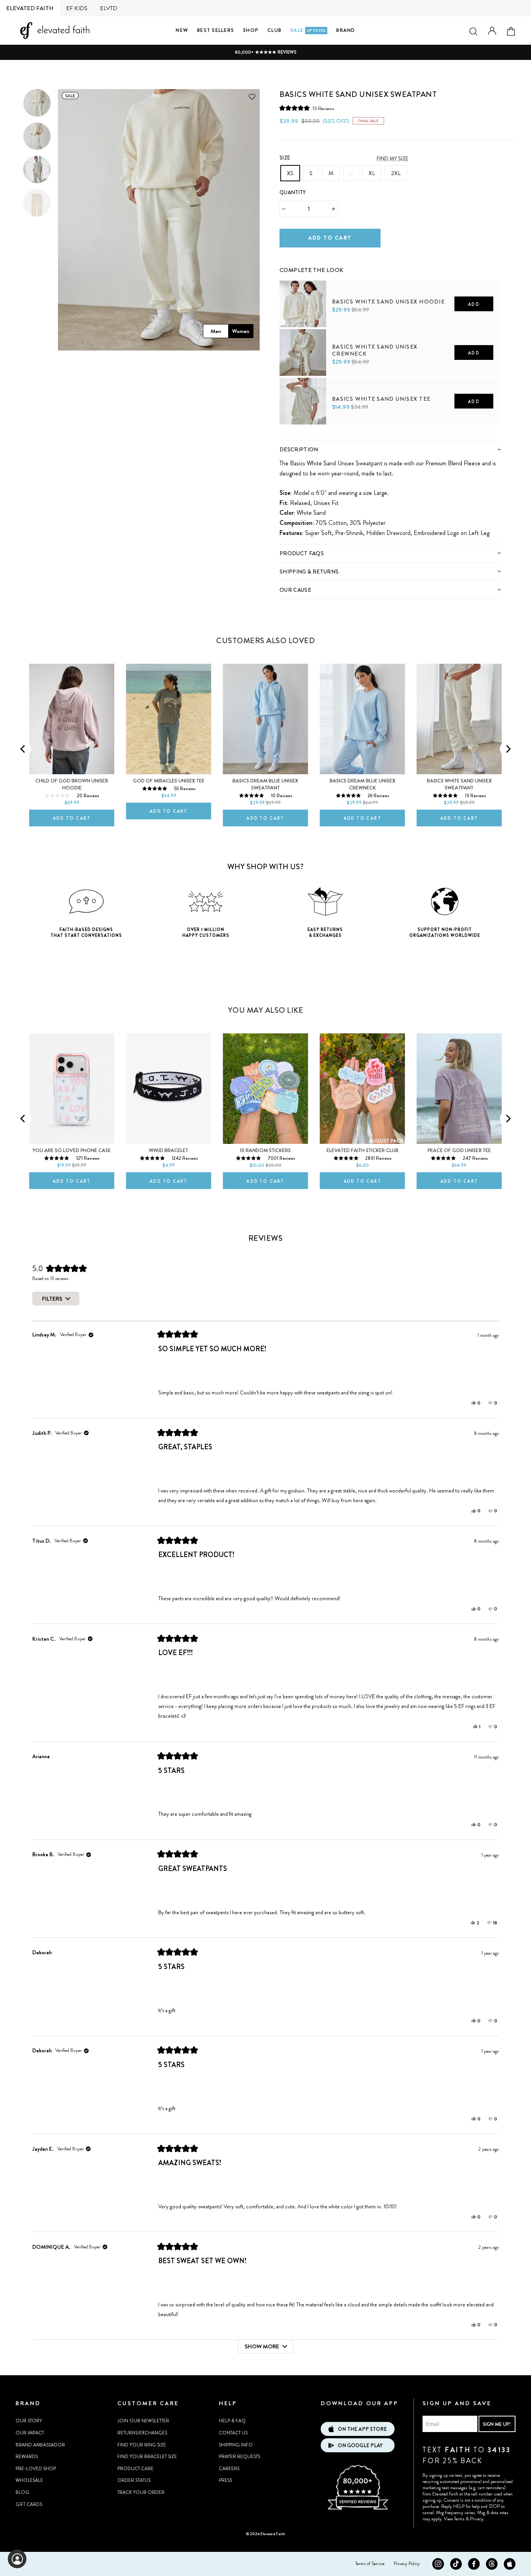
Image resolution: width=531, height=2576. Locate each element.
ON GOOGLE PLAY (360, 2445)
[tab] (390, 449)
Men (216, 331)
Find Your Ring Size (142, 2445)
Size (285, 158)
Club (274, 30)
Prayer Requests (239, 2457)
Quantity (293, 192)
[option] (265, 52)
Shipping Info (236, 2445)
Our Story (29, 2421)
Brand (346, 30)
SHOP (251, 30)
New (182, 30)
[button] (307, 108)
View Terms (454, 2519)
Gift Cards (29, 2504)
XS (290, 173)
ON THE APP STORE (362, 2429)
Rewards (27, 2457)
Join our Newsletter (143, 2421)
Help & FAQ (232, 2421)
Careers (229, 2469)
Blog (22, 2492)
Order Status (134, 2480)
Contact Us (233, 2433)
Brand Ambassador (40, 2445)
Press (225, 2480)
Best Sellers (216, 30)
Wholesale (29, 2480)
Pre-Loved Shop (36, 2469)
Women (241, 331)
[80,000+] (358, 2509)
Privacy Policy (407, 2564)
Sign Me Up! (497, 2424)
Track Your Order (141, 2492)
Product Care (135, 2469)
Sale (308, 30)
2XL (396, 173)
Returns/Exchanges (142, 2433)
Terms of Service (370, 2564)
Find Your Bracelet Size (147, 2457)
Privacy (477, 2519)
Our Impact (30, 2433)
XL (372, 173)
